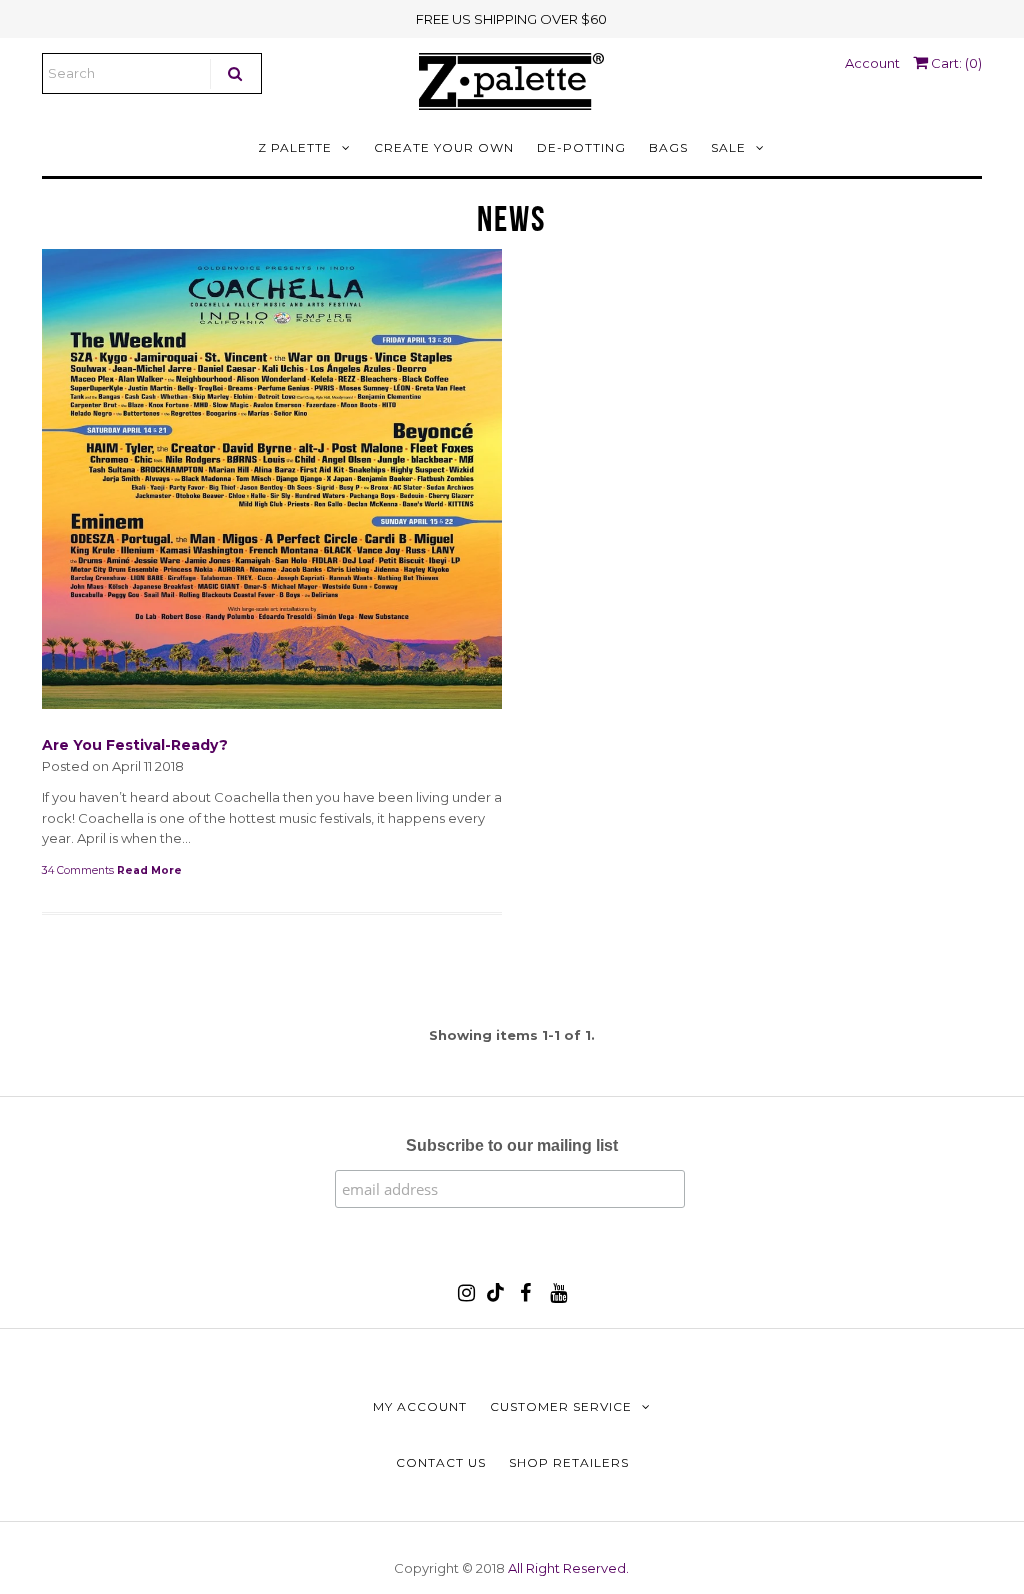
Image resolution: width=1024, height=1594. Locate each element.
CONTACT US (441, 1462)
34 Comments (78, 870)
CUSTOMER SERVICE (561, 1406)
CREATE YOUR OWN (444, 147)
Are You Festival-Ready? (135, 745)
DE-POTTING (581, 147)
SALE (728, 147)
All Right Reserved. (568, 1568)
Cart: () (955, 63)
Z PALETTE (295, 147)
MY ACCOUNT (420, 1406)
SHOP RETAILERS (569, 1462)
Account (872, 63)
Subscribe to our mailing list (512, 1145)
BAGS (668, 147)
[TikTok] (495, 1297)
